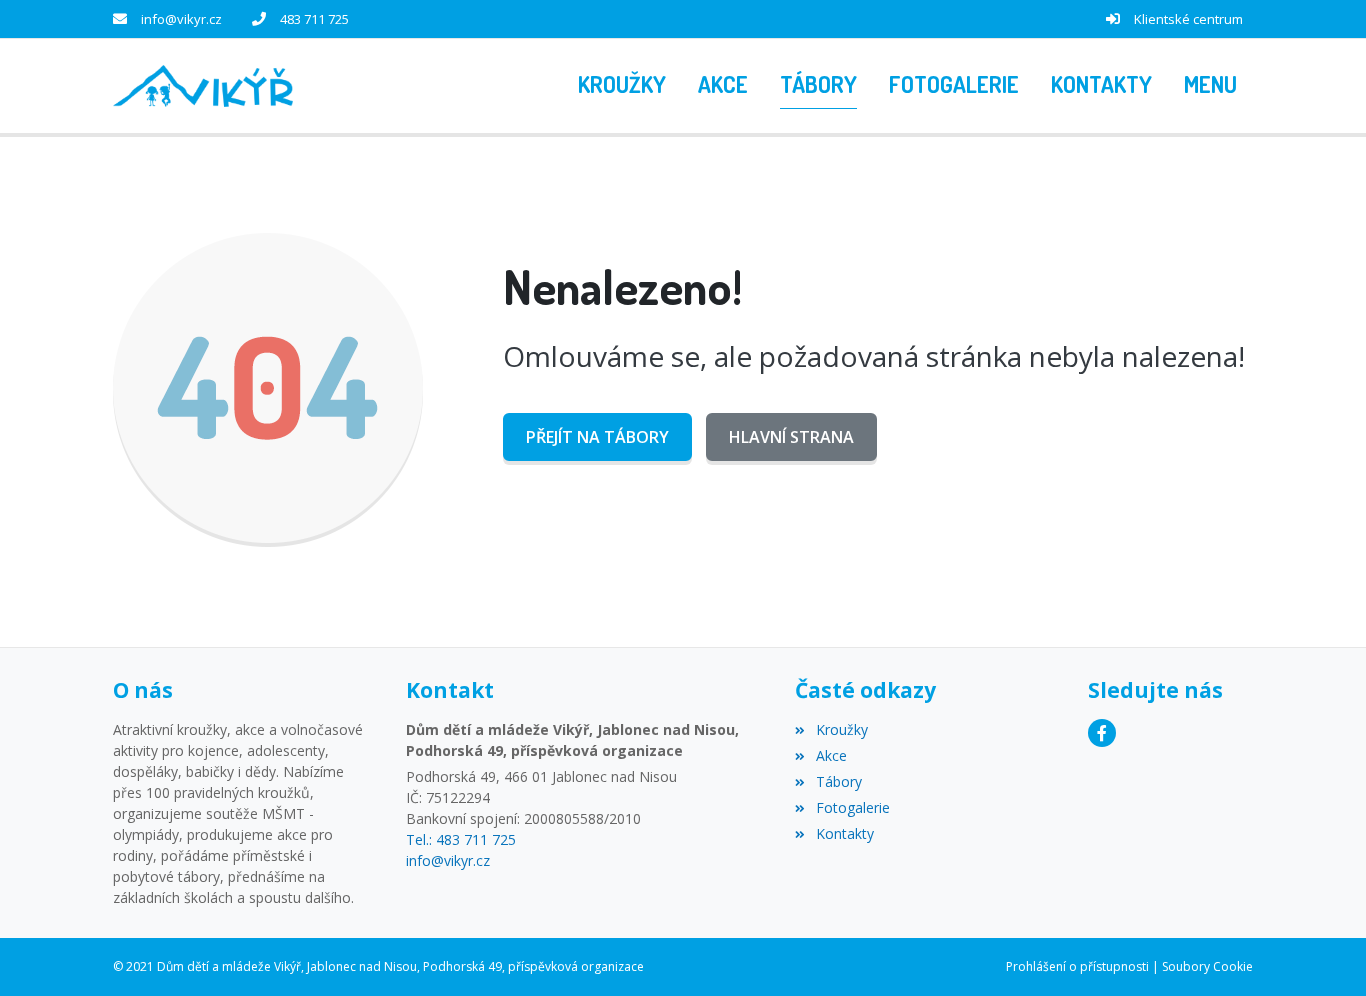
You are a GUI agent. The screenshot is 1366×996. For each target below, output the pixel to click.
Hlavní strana (791, 437)
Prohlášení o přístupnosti (1077, 966)
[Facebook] (1102, 733)
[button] (1210, 86)
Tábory (838, 781)
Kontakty (844, 833)
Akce (831, 755)
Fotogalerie (852, 807)
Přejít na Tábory (597, 437)
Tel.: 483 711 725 (461, 839)
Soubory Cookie (1207, 966)
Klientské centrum (1188, 19)
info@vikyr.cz (181, 19)
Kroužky (841, 729)
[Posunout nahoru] (1321, 951)
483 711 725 (314, 19)
